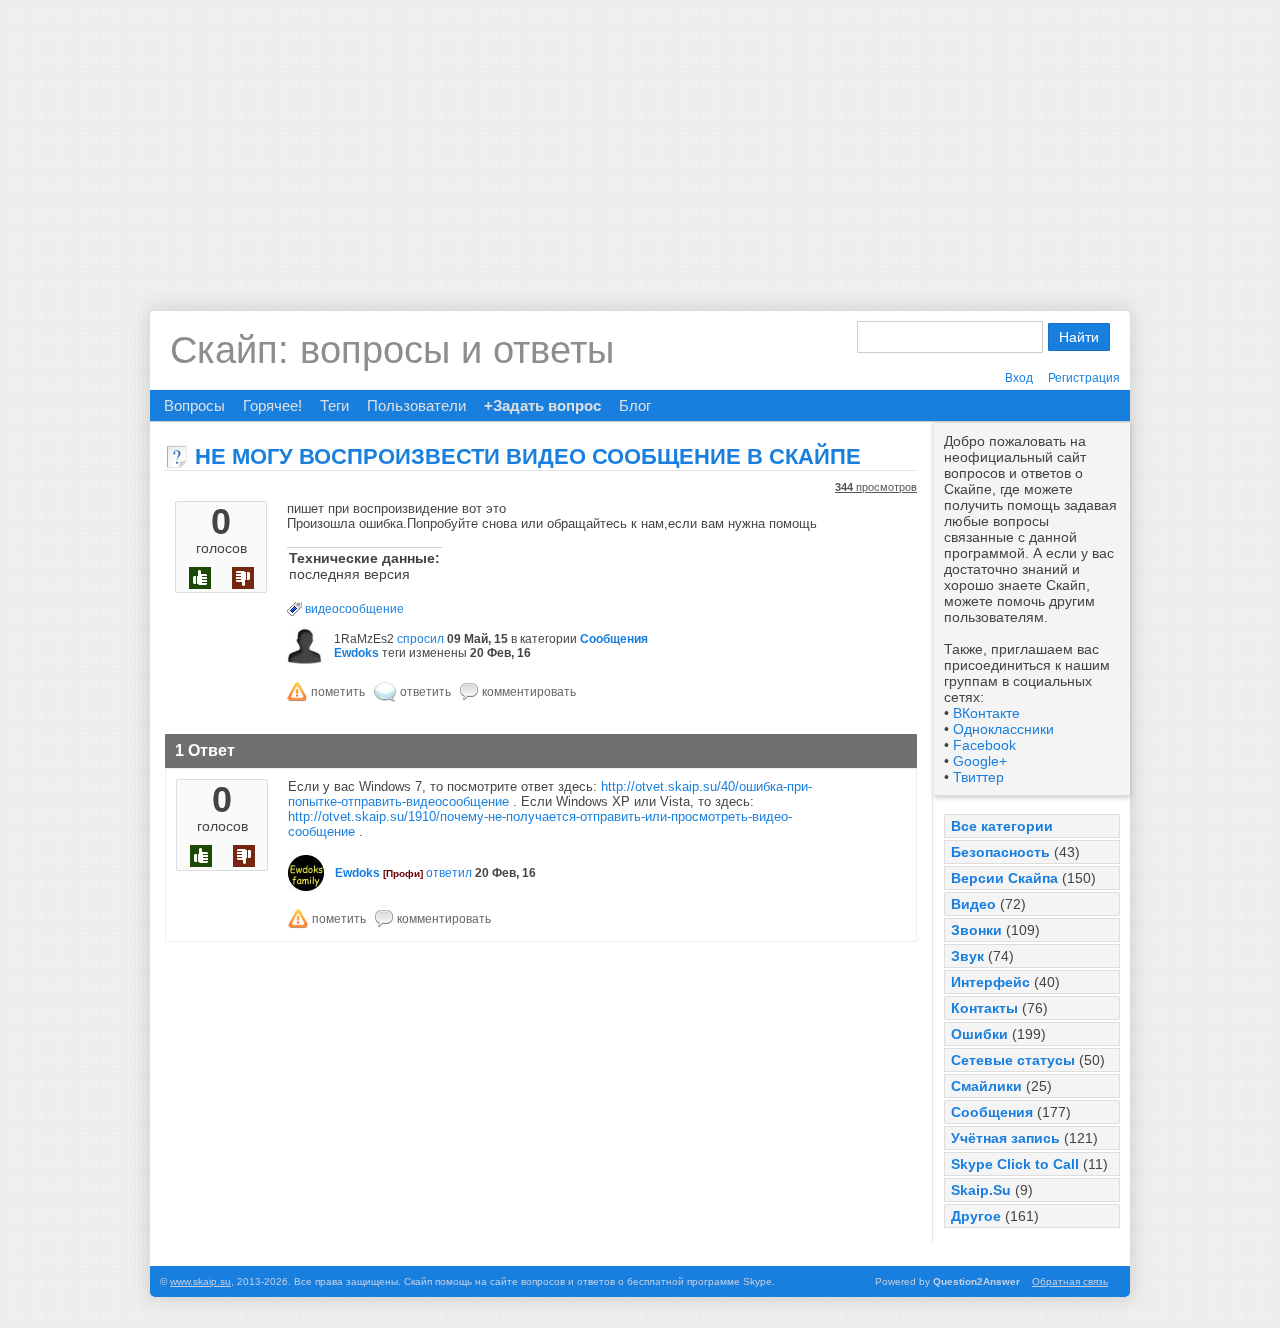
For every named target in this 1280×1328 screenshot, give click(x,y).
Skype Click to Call (1015, 1164)
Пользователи (416, 405)
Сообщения (992, 1112)
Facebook (984, 745)
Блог (635, 405)
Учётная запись (1005, 1138)
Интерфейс (990, 982)
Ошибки (979, 1034)
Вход (1019, 378)
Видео (973, 904)
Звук (967, 956)
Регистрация (1084, 378)
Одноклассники (1003, 729)
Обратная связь (1070, 1281)
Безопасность (1000, 852)
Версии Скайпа (1004, 878)
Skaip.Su (981, 1190)
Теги (334, 405)
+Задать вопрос (542, 405)
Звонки (976, 930)
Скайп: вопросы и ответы (392, 350)
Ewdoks (356, 653)
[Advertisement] (640, 140)
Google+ (980, 761)
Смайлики (986, 1086)
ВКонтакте (986, 713)
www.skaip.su (200, 1281)
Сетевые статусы (1013, 1060)
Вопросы (194, 405)
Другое (976, 1216)
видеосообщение (354, 609)
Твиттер (978, 777)
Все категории (1002, 826)
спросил (420, 639)
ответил (449, 873)
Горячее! (272, 405)
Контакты (984, 1008)
